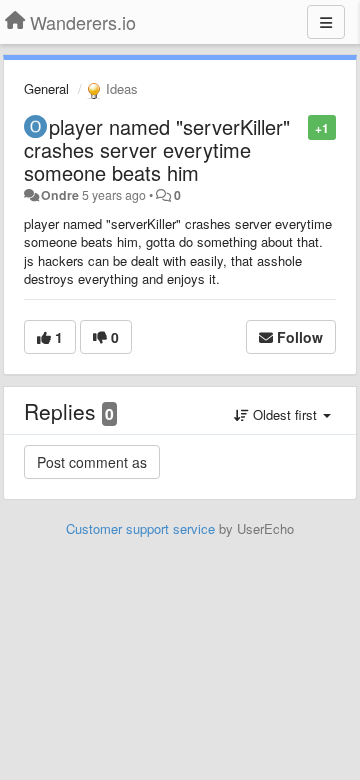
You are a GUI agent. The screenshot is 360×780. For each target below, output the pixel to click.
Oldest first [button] (285, 414)
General (46, 88)
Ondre (60, 195)
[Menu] (326, 22)
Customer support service (140, 528)
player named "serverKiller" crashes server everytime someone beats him (157, 149)
